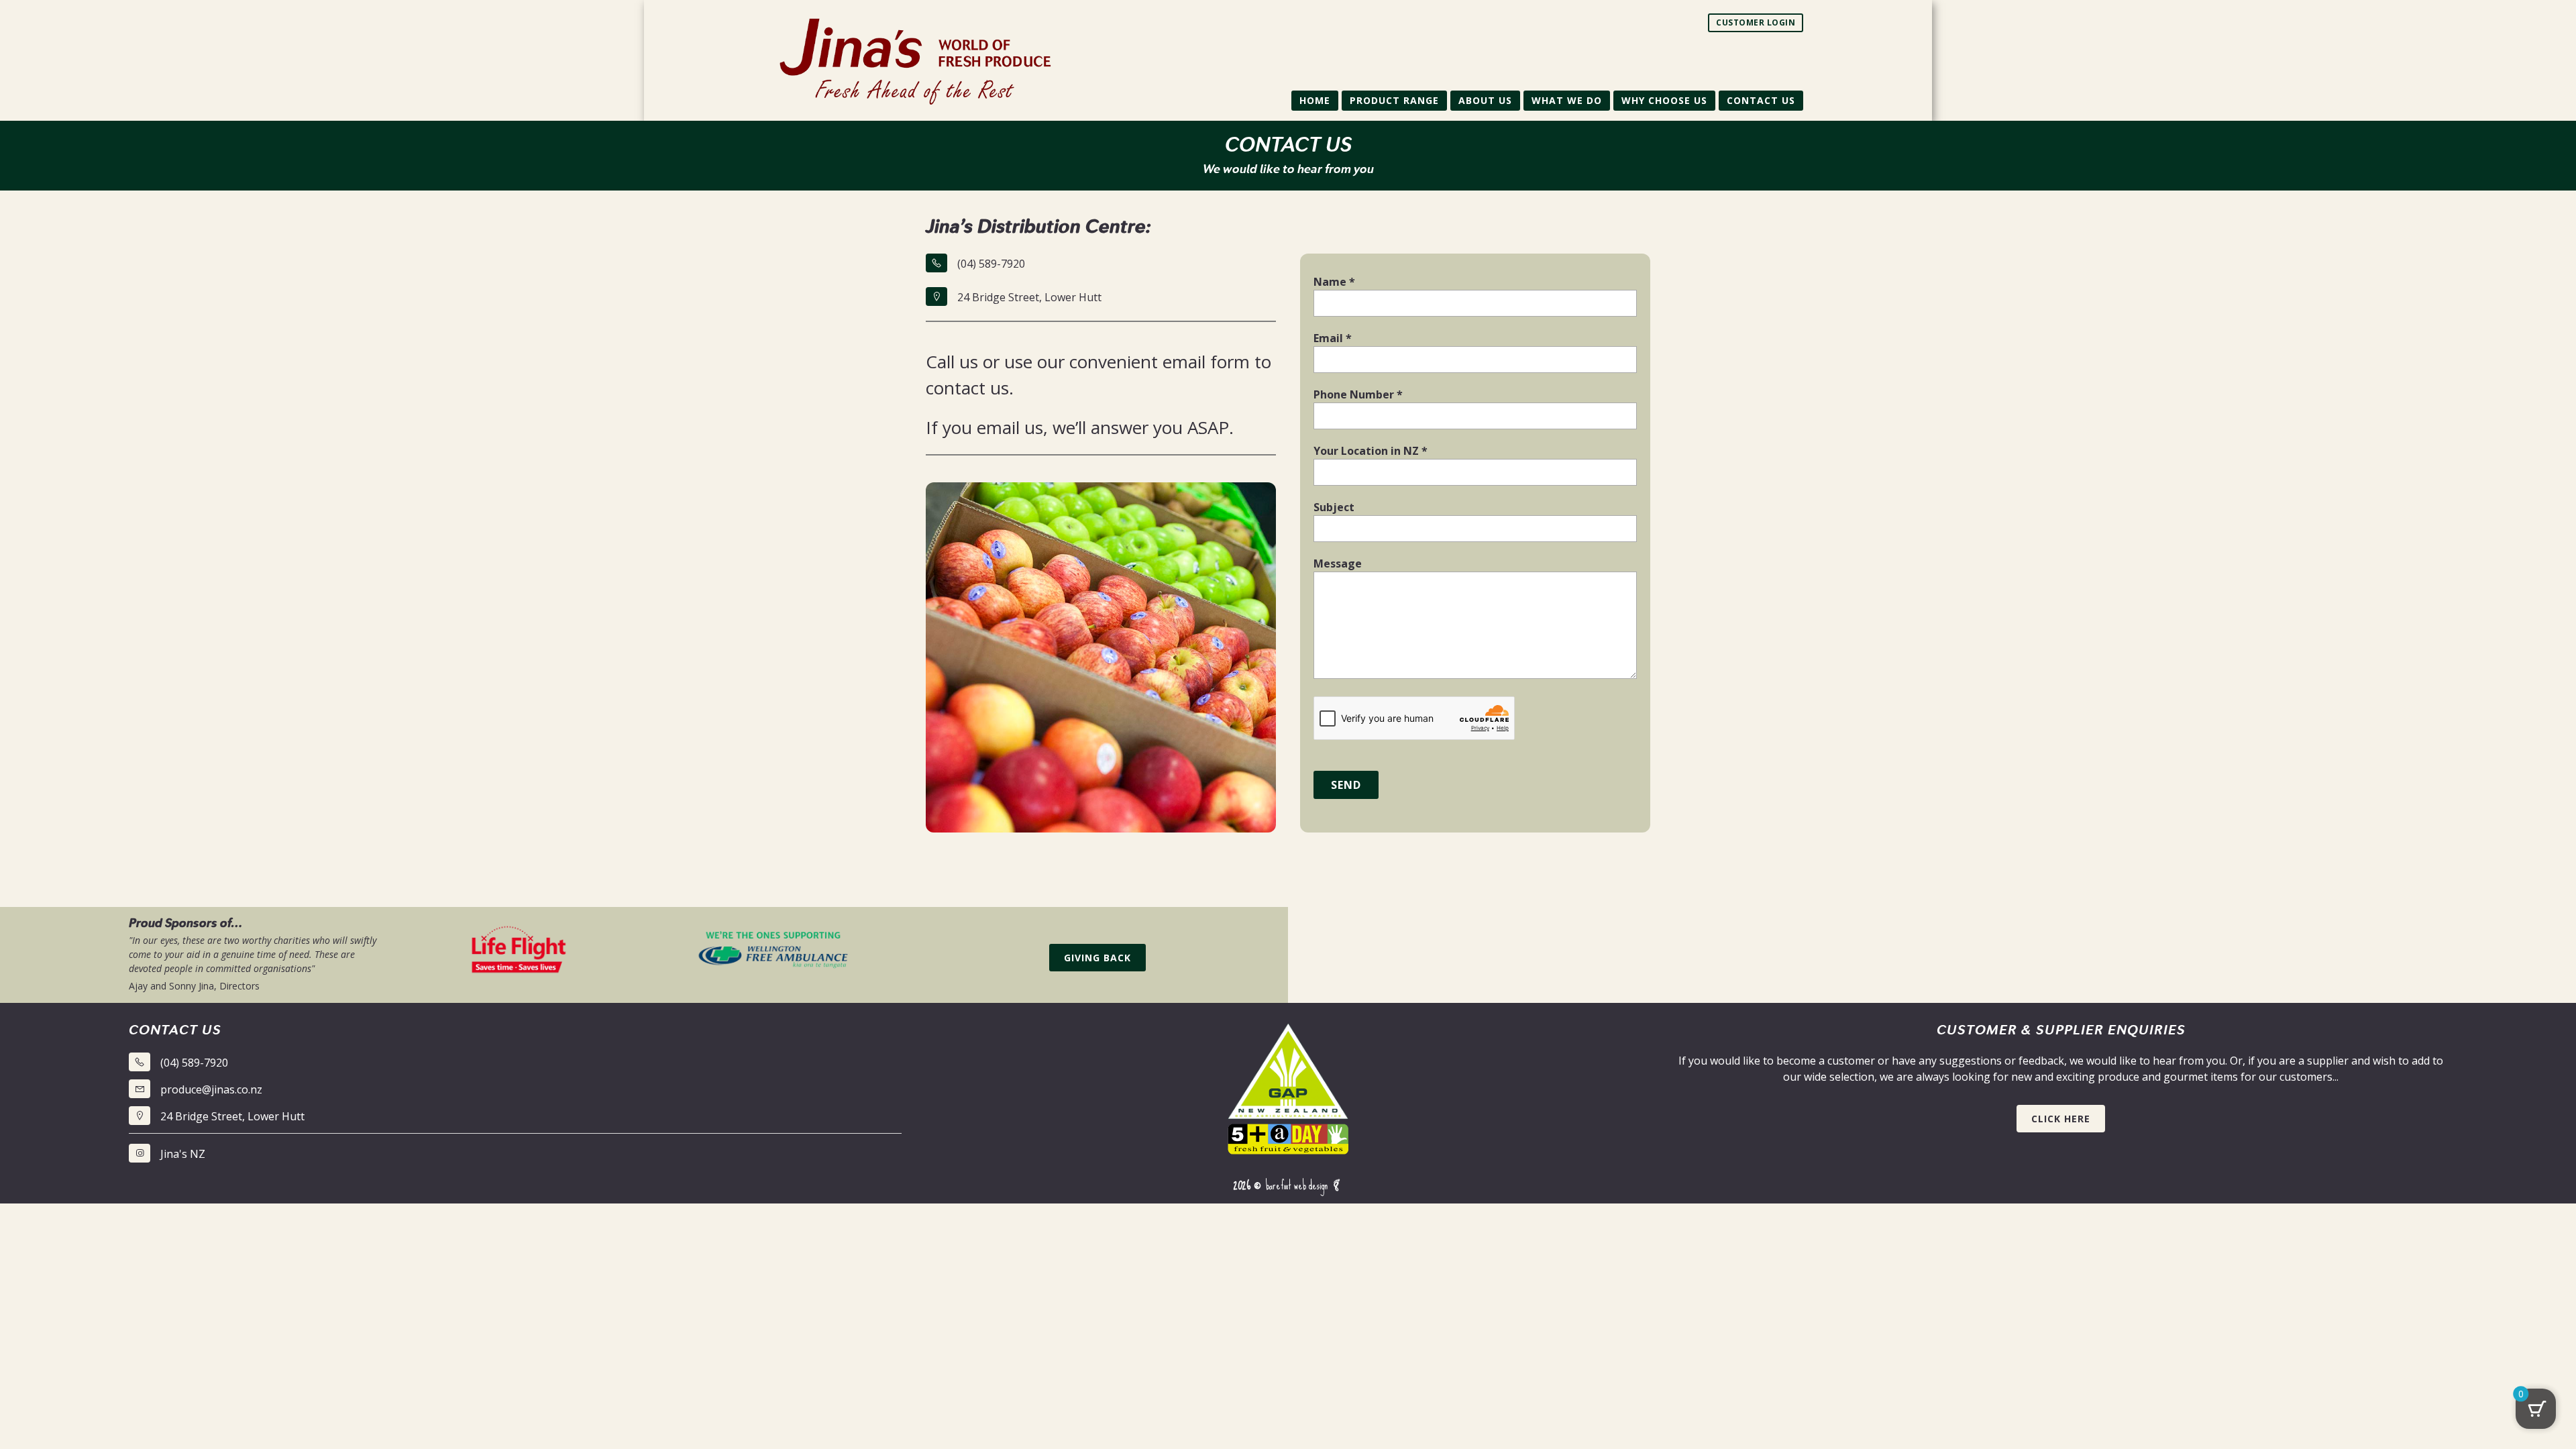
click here (2061, 1119)
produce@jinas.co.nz (211, 1089)
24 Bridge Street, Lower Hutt (1029, 297)
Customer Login (1756, 22)
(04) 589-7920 (991, 264)
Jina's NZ (183, 1154)
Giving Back (1097, 958)
